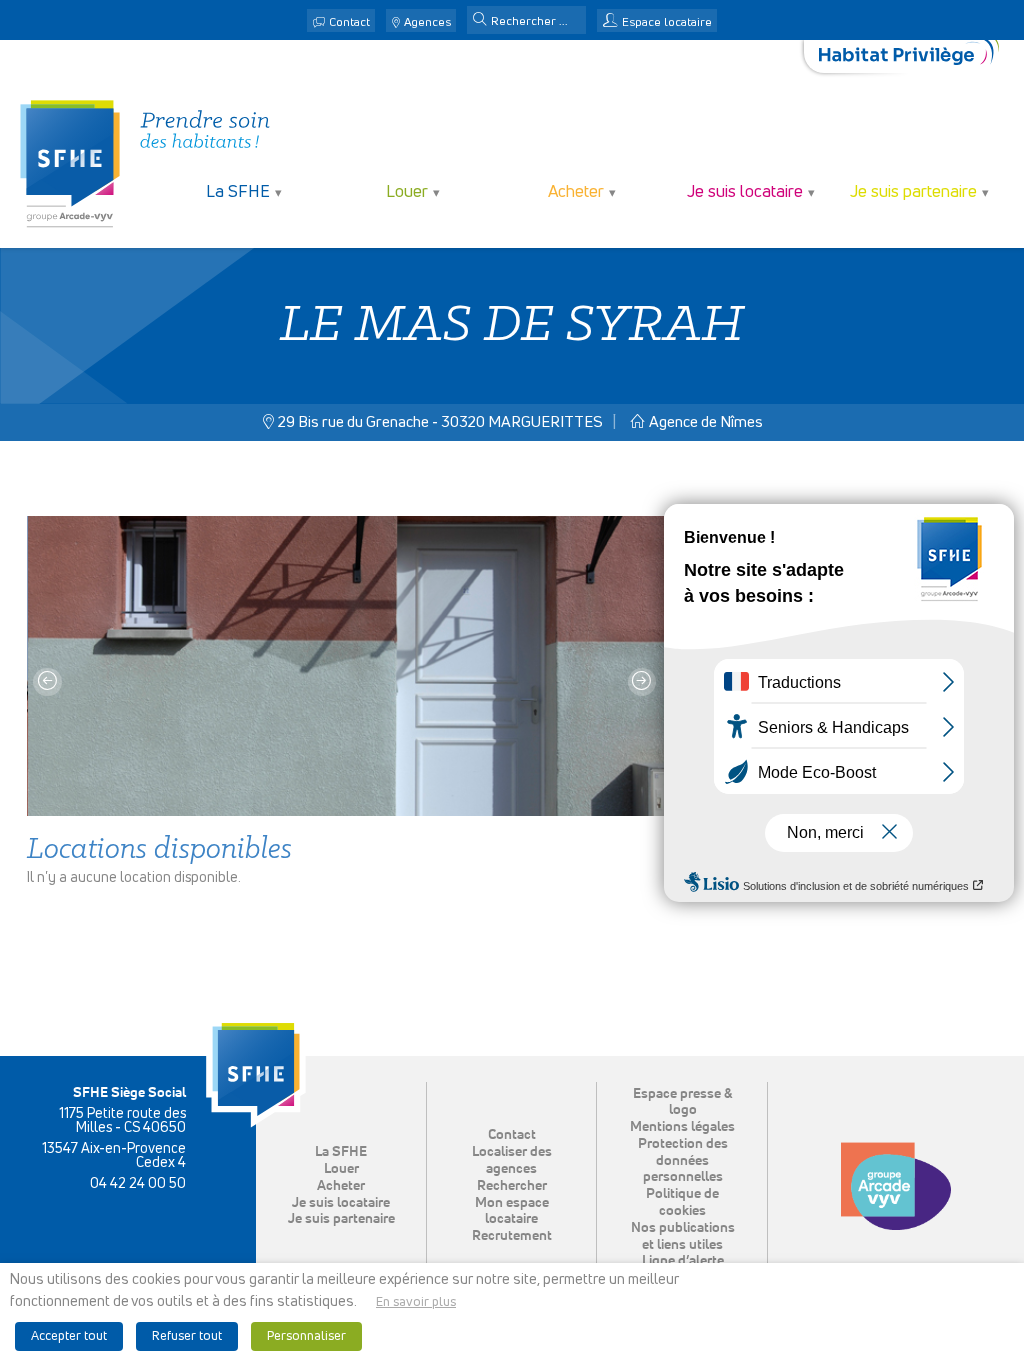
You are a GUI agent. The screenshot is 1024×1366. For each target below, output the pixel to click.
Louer (341, 1169)
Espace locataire (667, 23)
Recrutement (512, 1236)
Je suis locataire (341, 1203)
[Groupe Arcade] (896, 1186)
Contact (349, 23)
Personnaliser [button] (306, 1336)
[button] (480, 21)
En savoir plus (416, 1302)
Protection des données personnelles (683, 1161)
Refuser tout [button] (187, 1336)
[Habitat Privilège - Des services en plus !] (909, 56)
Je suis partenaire (341, 1219)
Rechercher (512, 1186)
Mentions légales (682, 1127)
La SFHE (341, 1152)
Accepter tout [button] (69, 1336)
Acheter (341, 1186)
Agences (427, 23)
